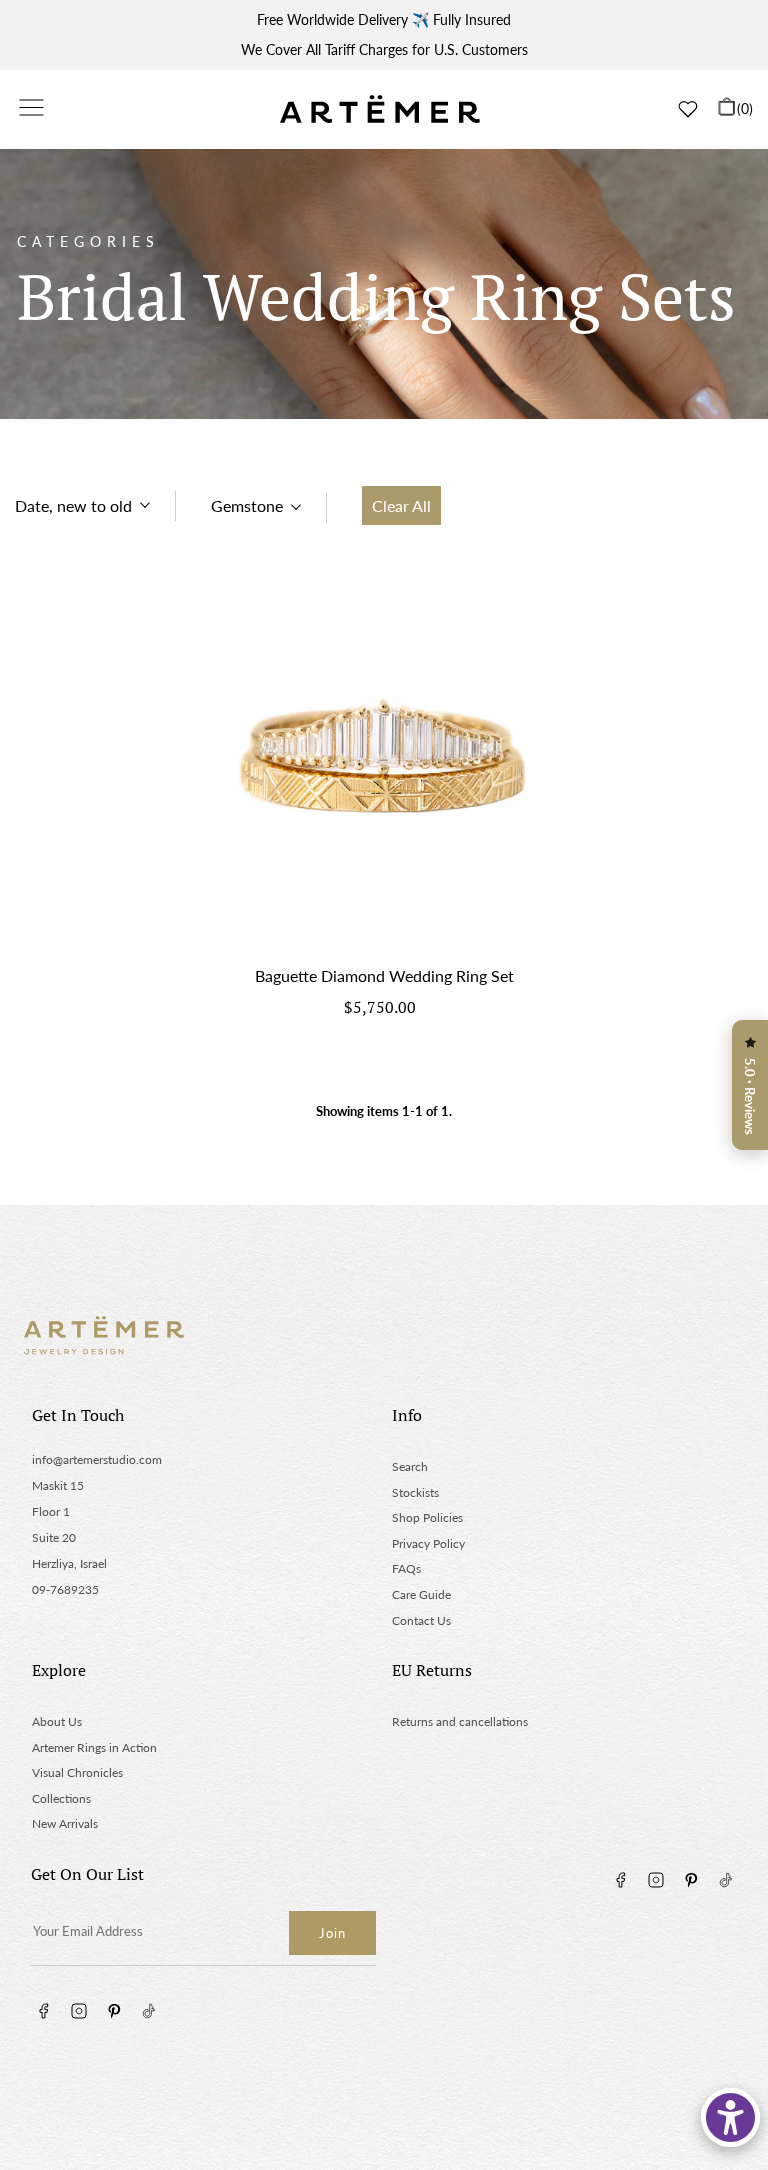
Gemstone (247, 505)
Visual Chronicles (77, 1772)
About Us (57, 1721)
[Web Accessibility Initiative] (730, 2117)
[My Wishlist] (688, 109)
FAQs (406, 1568)
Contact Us (421, 1620)
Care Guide (421, 1594)
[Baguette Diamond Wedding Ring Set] (384, 765)
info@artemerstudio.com (97, 1459)
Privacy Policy (428, 1543)
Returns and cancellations (460, 1721)
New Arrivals (65, 1823)
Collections (61, 1798)
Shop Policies (427, 1517)
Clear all (401, 505)
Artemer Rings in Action (94, 1747)
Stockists (415, 1492)
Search (410, 1466)
